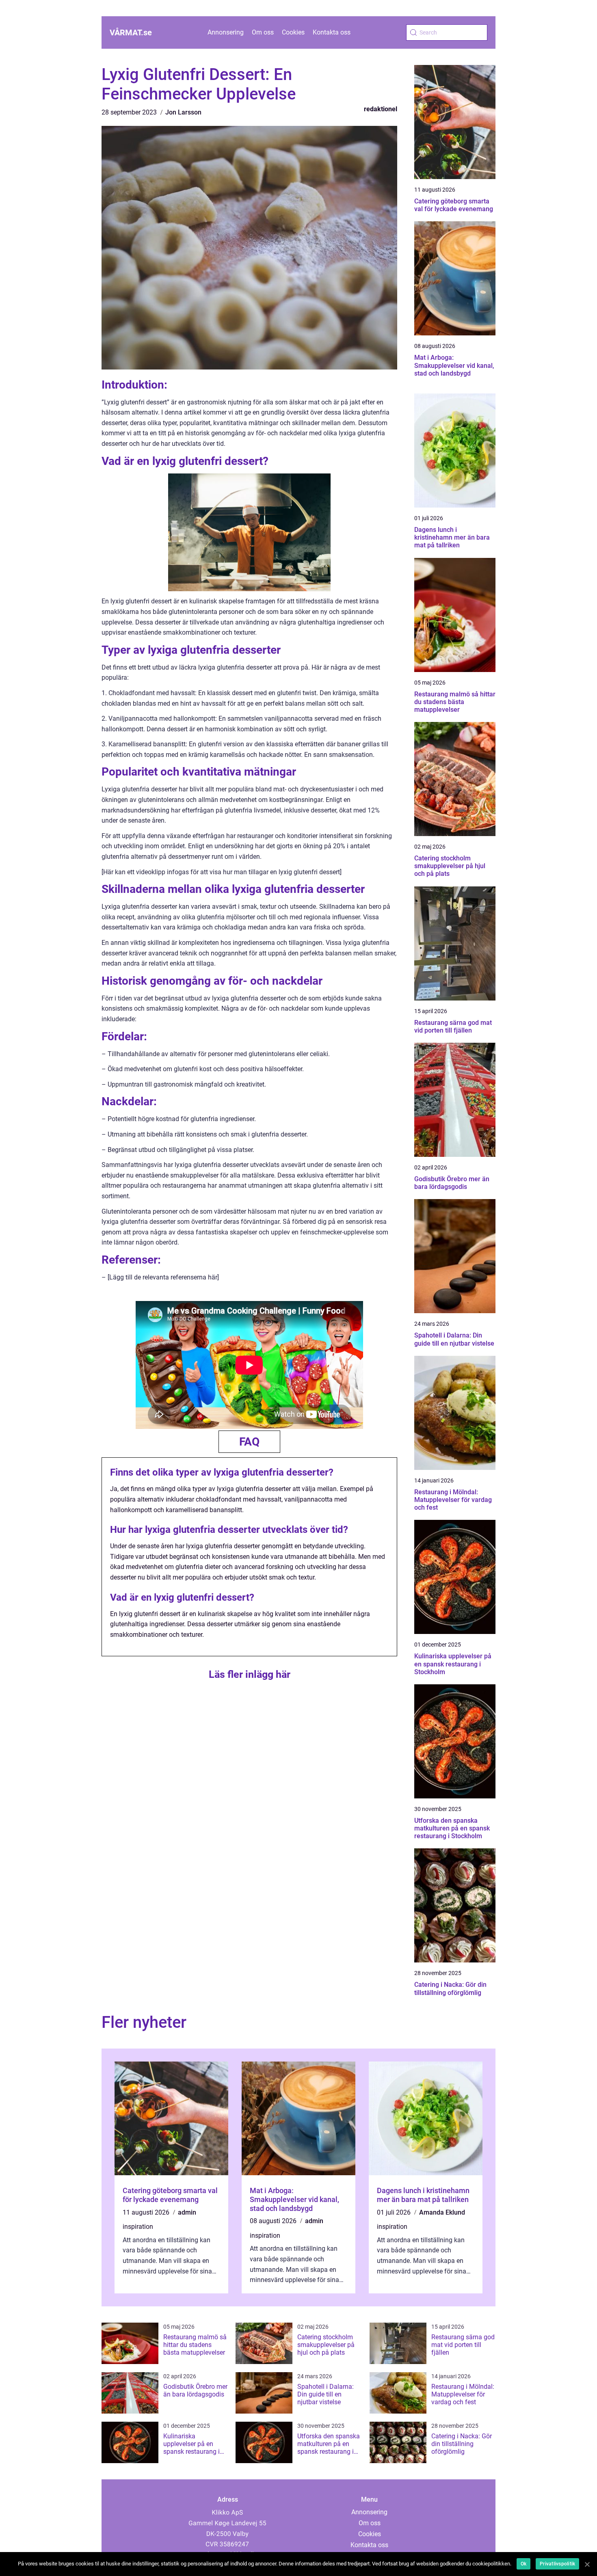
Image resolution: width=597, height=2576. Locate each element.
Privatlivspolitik (557, 2564)
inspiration (138, 2227)
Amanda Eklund (442, 2212)
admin (187, 2212)
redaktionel (381, 109)
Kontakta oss (332, 32)
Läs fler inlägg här (250, 1674)
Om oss (263, 32)
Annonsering (226, 32)
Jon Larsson (183, 112)
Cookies (293, 32)
